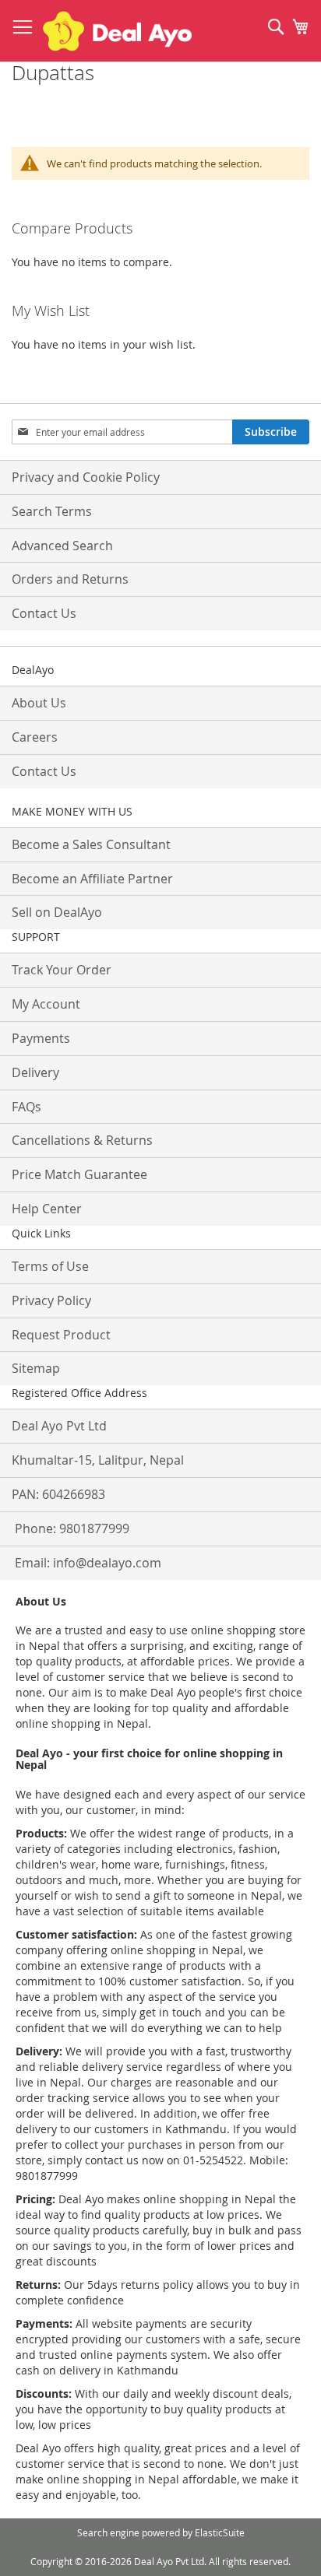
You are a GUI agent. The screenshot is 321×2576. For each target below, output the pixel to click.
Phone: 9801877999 (72, 1528)
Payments (41, 1038)
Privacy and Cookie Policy (86, 477)
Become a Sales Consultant (91, 844)
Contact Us (44, 613)
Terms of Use (50, 1266)
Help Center (47, 1209)
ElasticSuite (220, 2532)
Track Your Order (62, 970)
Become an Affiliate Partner (92, 879)
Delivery (35, 1072)
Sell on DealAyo (57, 912)
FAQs (26, 1107)
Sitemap (36, 1368)
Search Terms (52, 511)
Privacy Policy (51, 1300)
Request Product (61, 1335)
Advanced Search (62, 546)
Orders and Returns (70, 579)
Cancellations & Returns (82, 1140)
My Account (46, 1004)
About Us (39, 703)
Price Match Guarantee (79, 1174)
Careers (35, 737)
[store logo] (117, 31)
